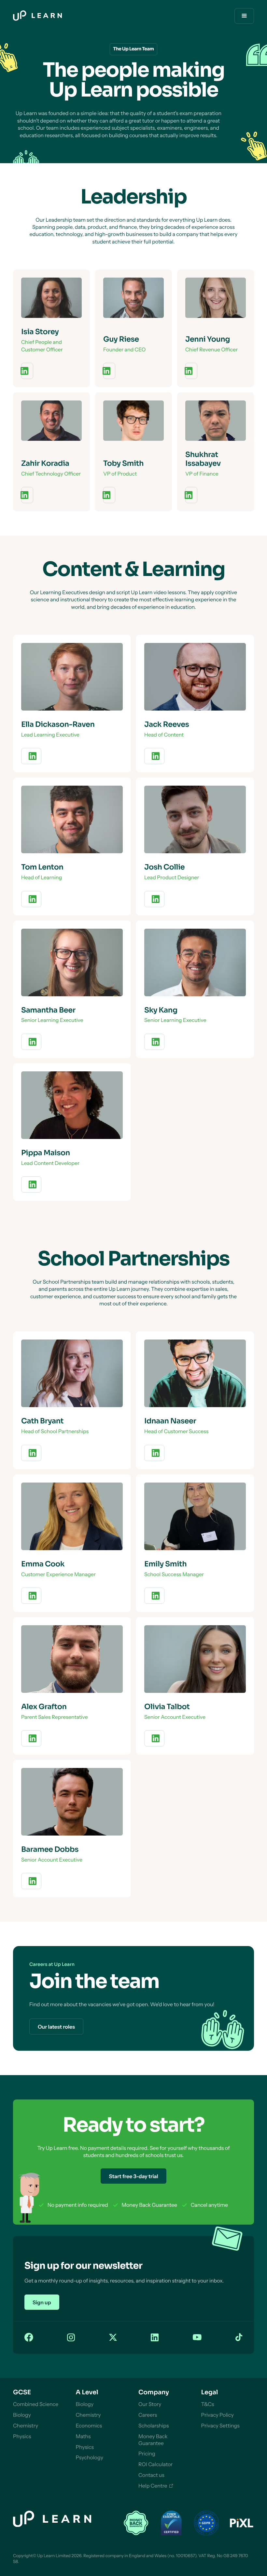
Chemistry (26, 2426)
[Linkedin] (155, 2338)
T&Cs (208, 2404)
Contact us (151, 2475)
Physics (22, 2436)
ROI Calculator (155, 2464)
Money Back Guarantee (153, 2440)
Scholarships (154, 2426)
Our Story (150, 2404)
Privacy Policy (218, 2415)
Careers (148, 2415)
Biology (22, 2415)
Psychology (90, 2457)
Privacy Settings (220, 2426)
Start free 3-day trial (133, 2176)
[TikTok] (239, 2338)
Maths (83, 2436)
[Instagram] (71, 2338)
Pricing (147, 2453)
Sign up (42, 2302)
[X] (113, 2338)
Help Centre (153, 2486)
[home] (37, 16)
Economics (89, 2426)
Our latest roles (56, 2027)
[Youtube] (197, 2338)
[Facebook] (29, 2338)
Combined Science (36, 2404)
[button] (244, 16)
